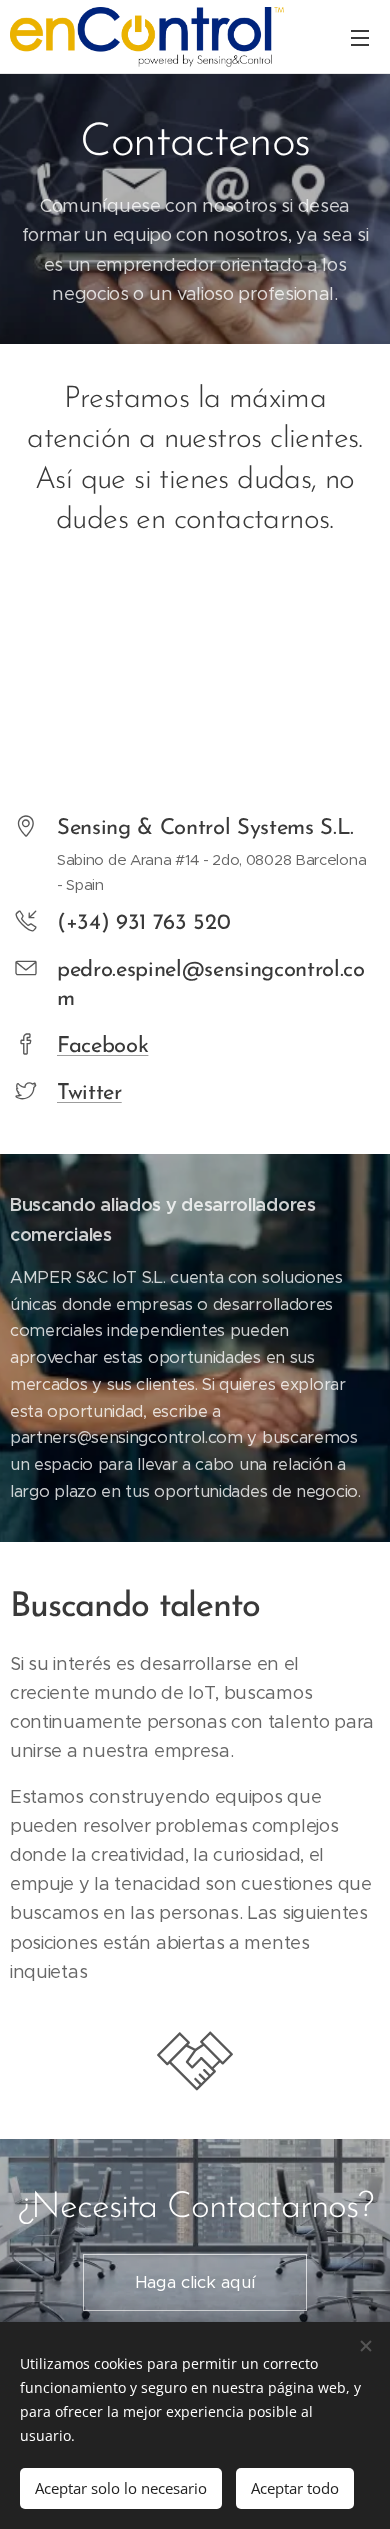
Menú (360, 37)
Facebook (102, 1046)
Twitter (89, 1093)
